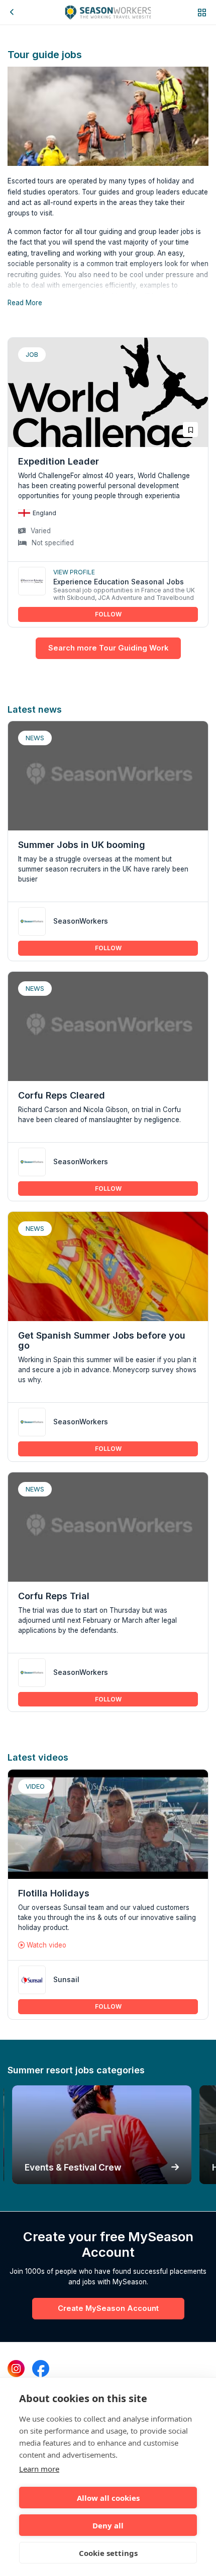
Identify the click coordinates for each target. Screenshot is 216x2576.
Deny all (108, 2525)
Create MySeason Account (108, 2308)
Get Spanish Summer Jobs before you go (102, 1340)
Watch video (45, 1945)
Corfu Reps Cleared (62, 1095)
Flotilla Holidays (54, 1893)
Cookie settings (108, 2553)
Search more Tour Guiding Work (108, 648)
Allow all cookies (108, 2498)
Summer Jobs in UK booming (82, 845)
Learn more (39, 2469)
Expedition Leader (59, 461)
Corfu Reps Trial (54, 1596)
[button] (202, 12)
